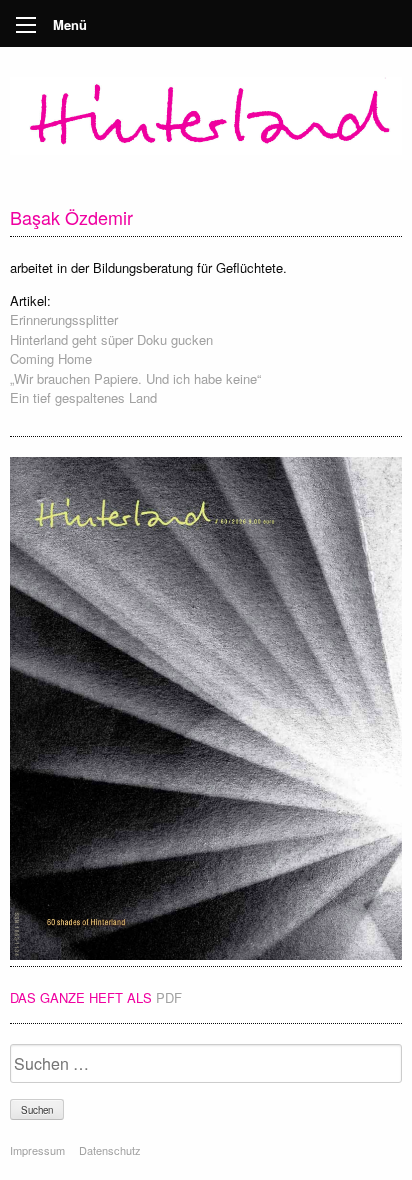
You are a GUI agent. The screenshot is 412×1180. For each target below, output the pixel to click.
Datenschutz (110, 1150)
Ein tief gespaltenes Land (83, 397)
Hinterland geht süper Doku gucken (111, 339)
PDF (169, 997)
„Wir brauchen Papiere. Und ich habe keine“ (135, 378)
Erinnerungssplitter (64, 319)
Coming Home (51, 358)
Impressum (37, 1150)
